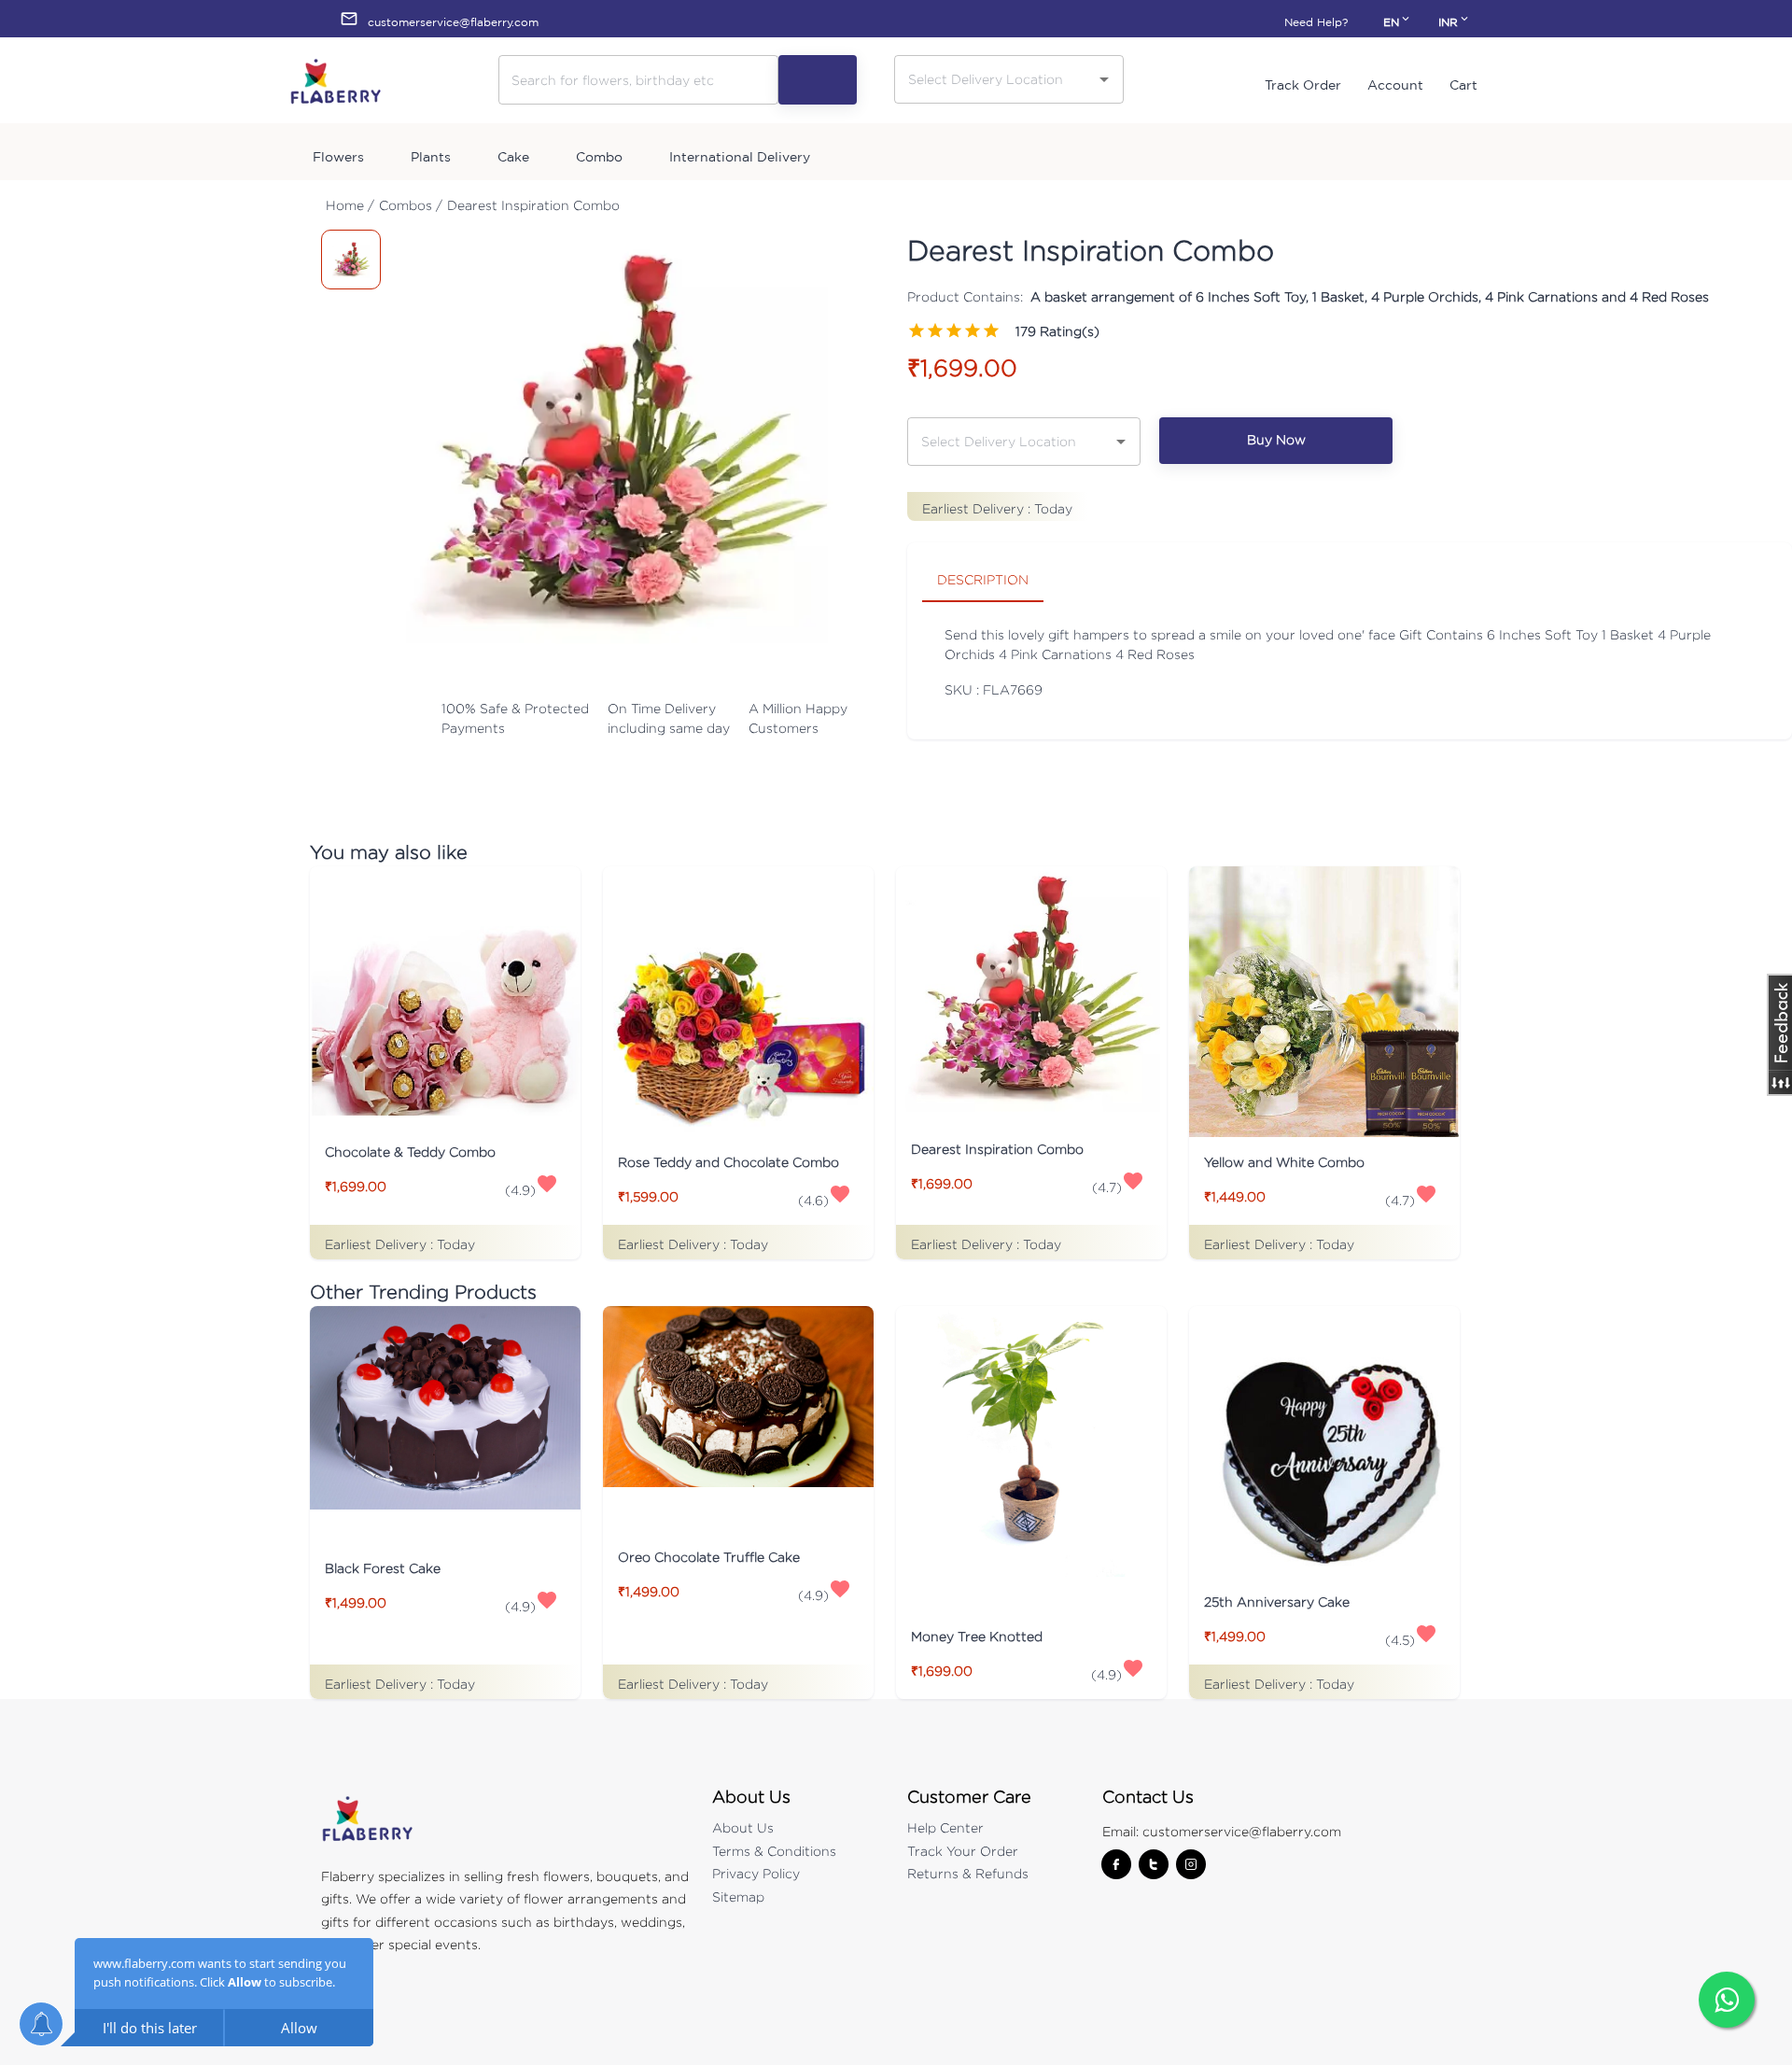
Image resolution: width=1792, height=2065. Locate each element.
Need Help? (1316, 22)
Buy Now (1276, 439)
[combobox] (995, 79)
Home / (350, 205)
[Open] (1104, 79)
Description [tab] (983, 579)
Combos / (411, 205)
